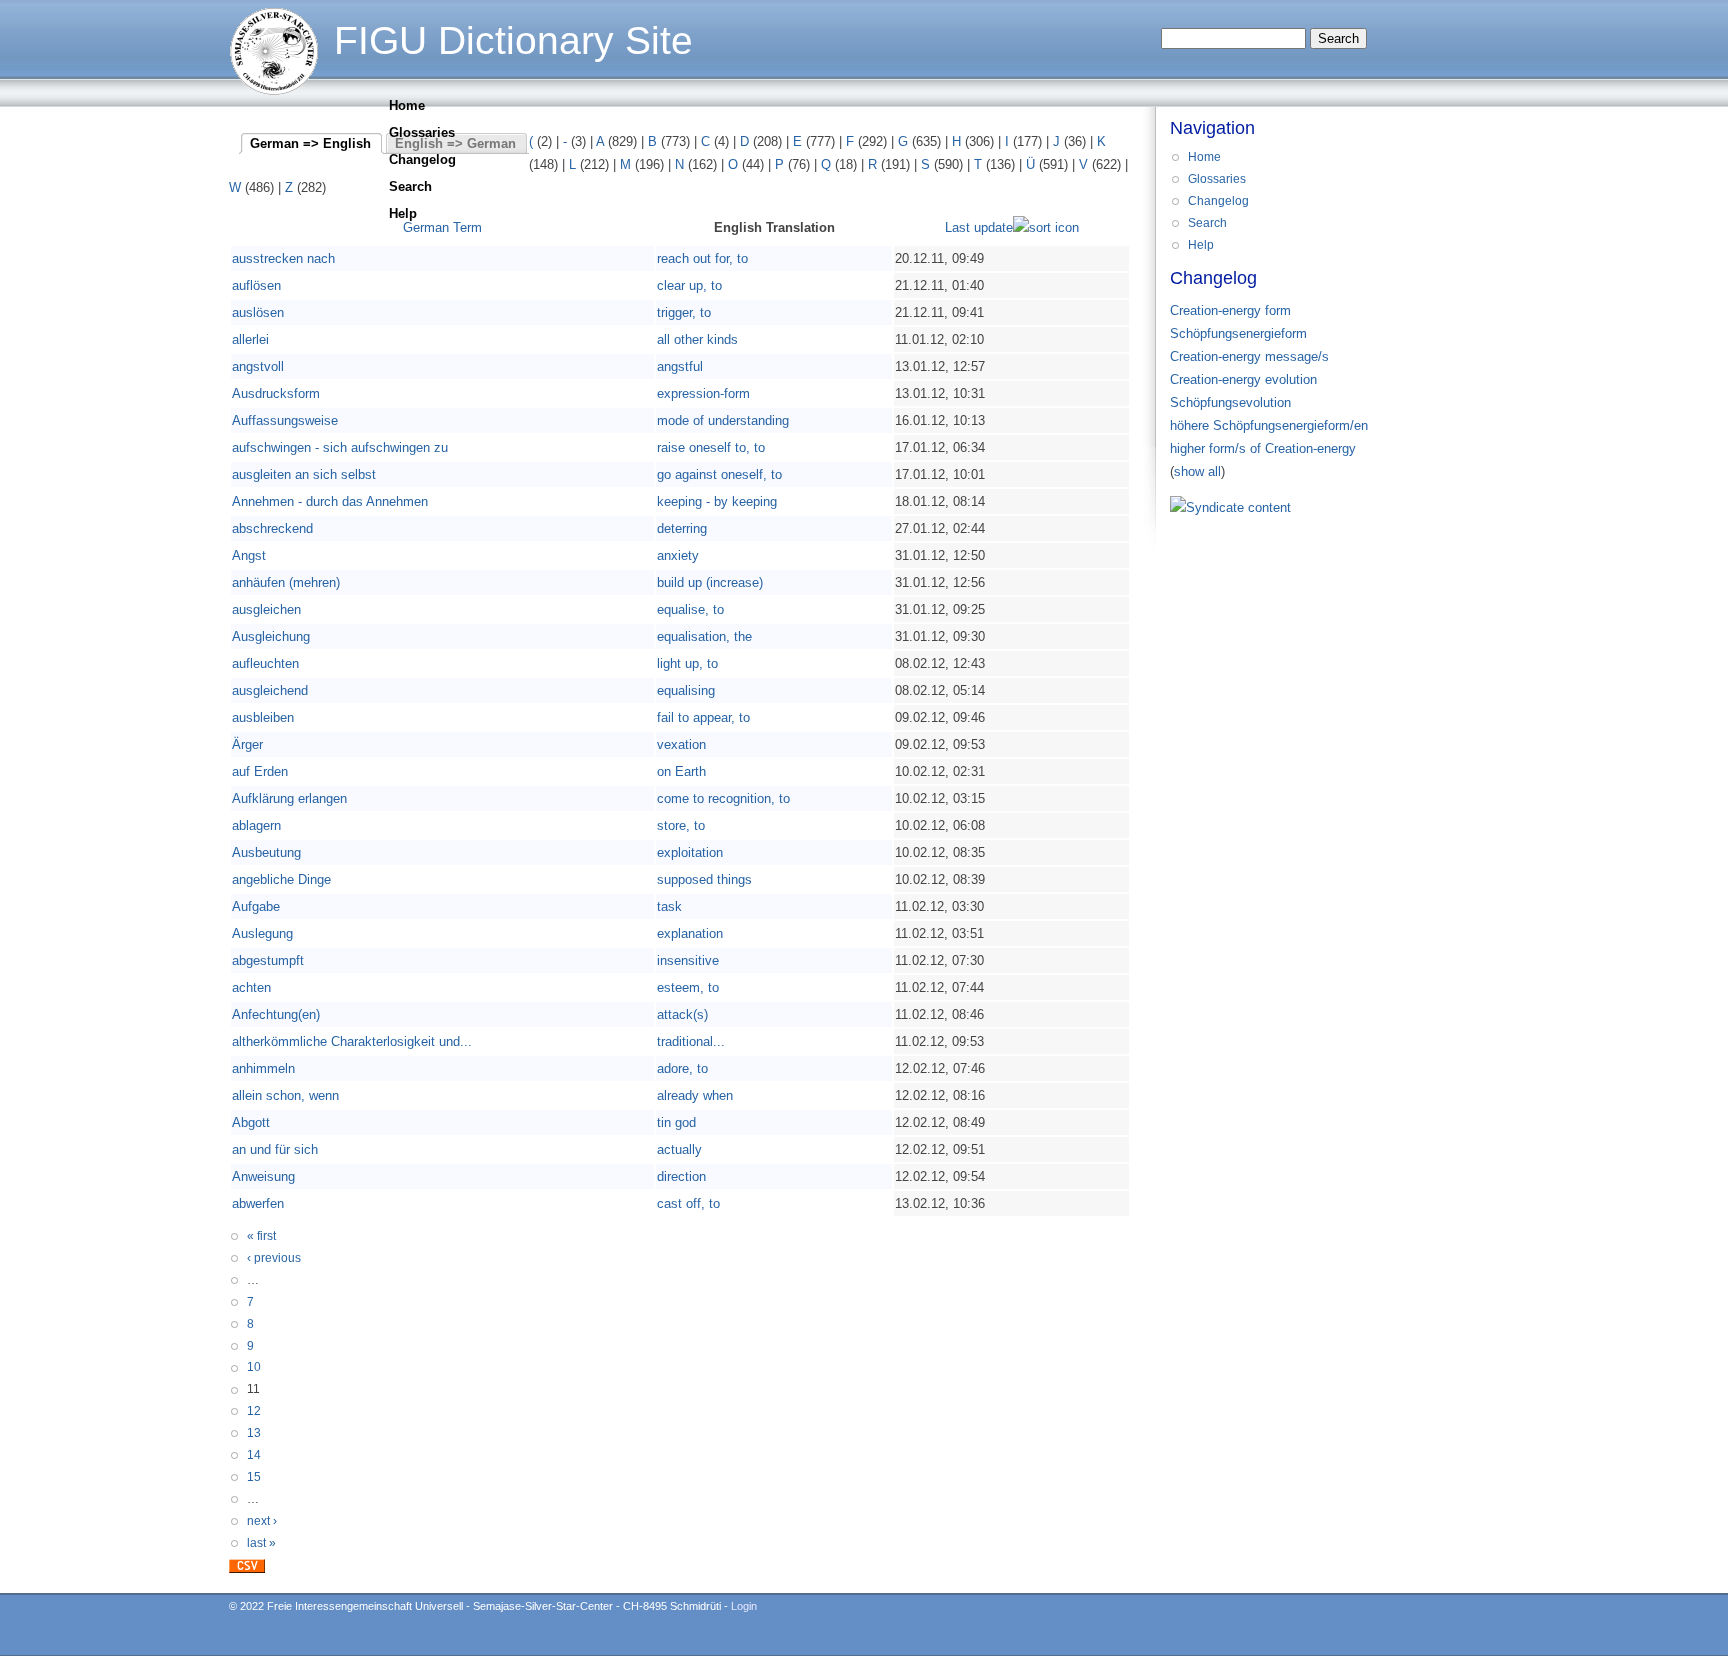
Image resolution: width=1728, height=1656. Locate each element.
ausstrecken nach (283, 258)
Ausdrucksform (276, 393)
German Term (442, 227)
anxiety (678, 555)
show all (1197, 471)
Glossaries (422, 132)
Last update (979, 227)
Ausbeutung (266, 852)
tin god (676, 1122)
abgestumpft (268, 960)
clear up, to (689, 285)
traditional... (691, 1041)
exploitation (690, 852)
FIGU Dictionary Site (513, 40)
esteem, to (688, 987)
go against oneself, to (719, 474)
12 (254, 1411)
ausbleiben (263, 717)
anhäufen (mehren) (286, 582)
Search (410, 186)
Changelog (422, 159)
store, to (681, 825)
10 (254, 1367)
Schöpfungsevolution (1230, 402)
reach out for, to (702, 258)
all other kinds (697, 339)
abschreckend (272, 528)
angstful (680, 366)
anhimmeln (263, 1068)
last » (261, 1543)
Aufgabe (256, 906)
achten (251, 987)
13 (254, 1433)
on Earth (681, 771)
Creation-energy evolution (1243, 379)
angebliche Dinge (281, 879)
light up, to (687, 663)
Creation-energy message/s (1249, 356)
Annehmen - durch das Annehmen (330, 501)
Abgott (251, 1122)
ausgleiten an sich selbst (304, 474)
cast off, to (688, 1203)
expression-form (703, 393)
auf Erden (260, 771)
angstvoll (258, 366)
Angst (249, 555)
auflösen (256, 285)
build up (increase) (710, 582)
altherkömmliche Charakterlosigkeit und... (352, 1041)
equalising (686, 690)
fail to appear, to (703, 717)
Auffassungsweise (285, 420)
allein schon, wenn (285, 1095)
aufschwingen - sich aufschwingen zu (340, 447)
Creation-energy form (1230, 310)
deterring (682, 528)
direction (681, 1176)
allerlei (250, 339)
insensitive (688, 960)
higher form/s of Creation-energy (1263, 448)
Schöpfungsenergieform (1238, 333)
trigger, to (684, 312)
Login (744, 1606)
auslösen (258, 312)
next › (262, 1521)
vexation (681, 744)
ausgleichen (266, 609)
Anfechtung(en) (276, 1014)
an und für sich (275, 1149)
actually (679, 1149)
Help (403, 213)
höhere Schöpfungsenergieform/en (1269, 425)
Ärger (247, 744)
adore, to (682, 1068)
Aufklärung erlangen (289, 798)
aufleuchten (265, 663)
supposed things (704, 879)
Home (407, 105)
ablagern (256, 825)
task (669, 906)
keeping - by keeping (717, 501)
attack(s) (682, 1014)
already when (695, 1095)
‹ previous (274, 1258)
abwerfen (258, 1203)
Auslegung (262, 933)
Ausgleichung (271, 636)
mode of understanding (723, 420)
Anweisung (263, 1176)
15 (254, 1477)
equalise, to (690, 609)
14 (254, 1455)
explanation (690, 933)
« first (261, 1236)
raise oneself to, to (711, 447)
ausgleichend (270, 690)
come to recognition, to (723, 798)
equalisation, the (704, 636)
